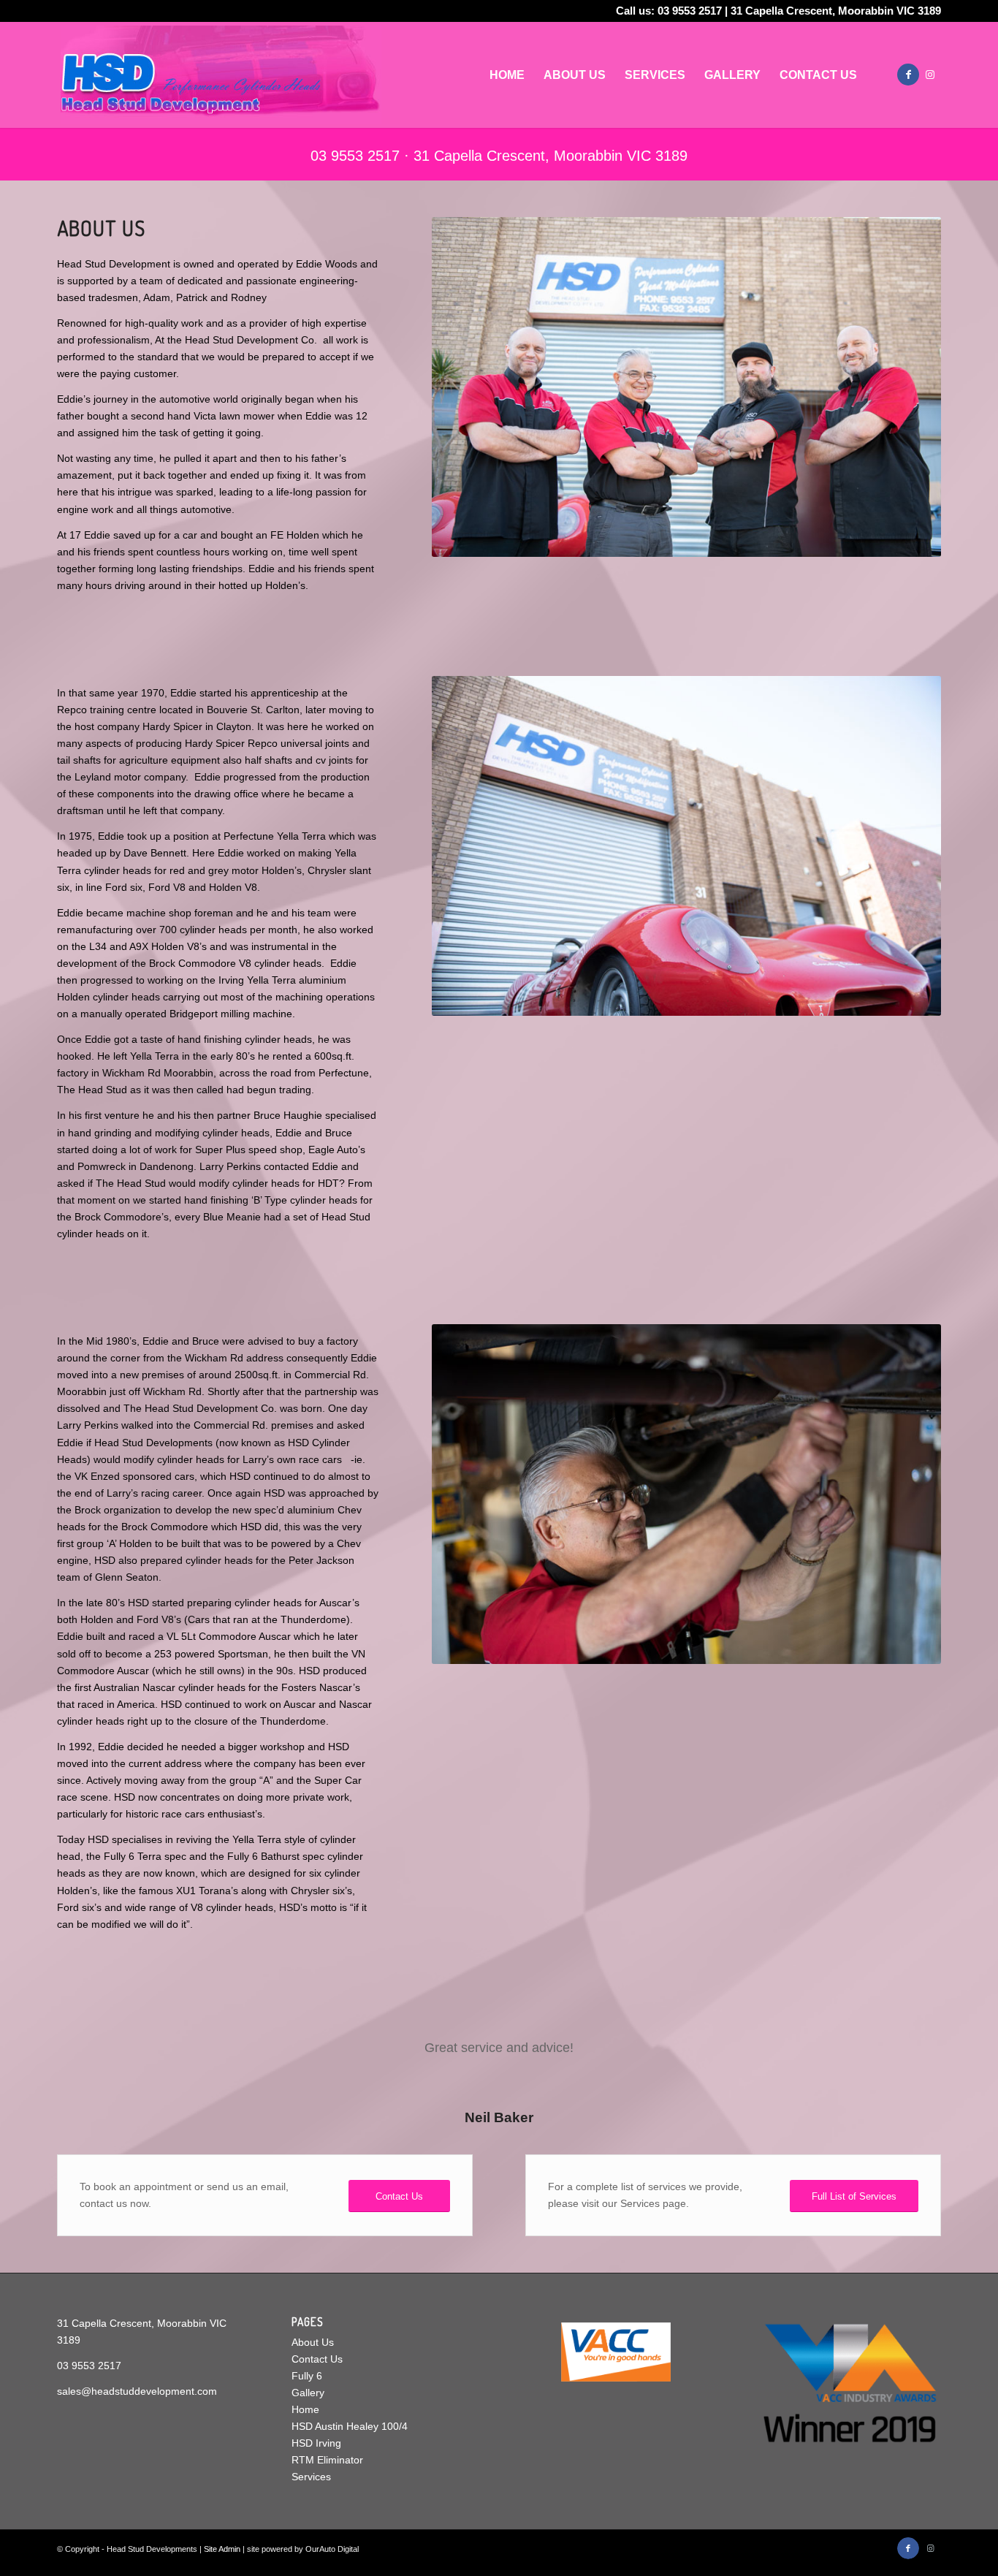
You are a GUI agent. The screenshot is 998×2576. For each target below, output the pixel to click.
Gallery (308, 2393)
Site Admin (222, 2549)
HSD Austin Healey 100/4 (350, 2426)
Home (305, 2409)
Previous (90, 2058)
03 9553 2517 (690, 11)
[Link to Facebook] (908, 75)
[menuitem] (507, 75)
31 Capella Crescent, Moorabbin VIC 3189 (836, 11)
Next (908, 2058)
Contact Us (317, 2359)
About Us (313, 2342)
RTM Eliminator (327, 2460)
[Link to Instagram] (930, 75)
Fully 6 (307, 2376)
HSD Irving (316, 2443)
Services (311, 2477)
